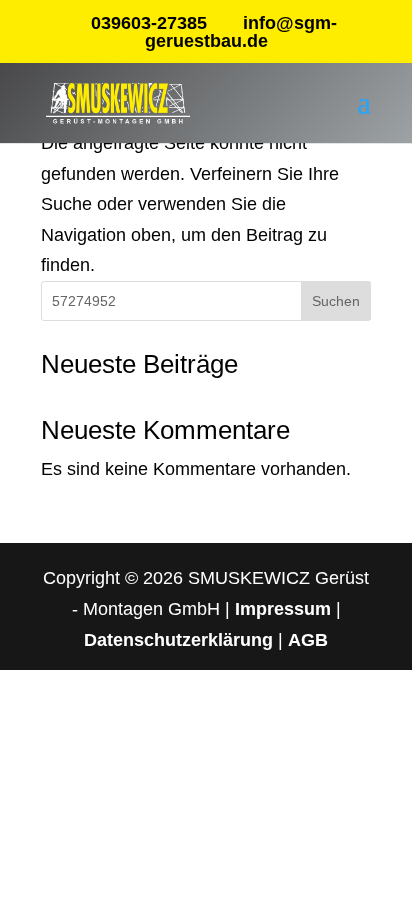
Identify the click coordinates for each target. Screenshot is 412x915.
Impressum (283, 609)
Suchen (336, 301)
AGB (308, 640)
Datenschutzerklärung (178, 640)
